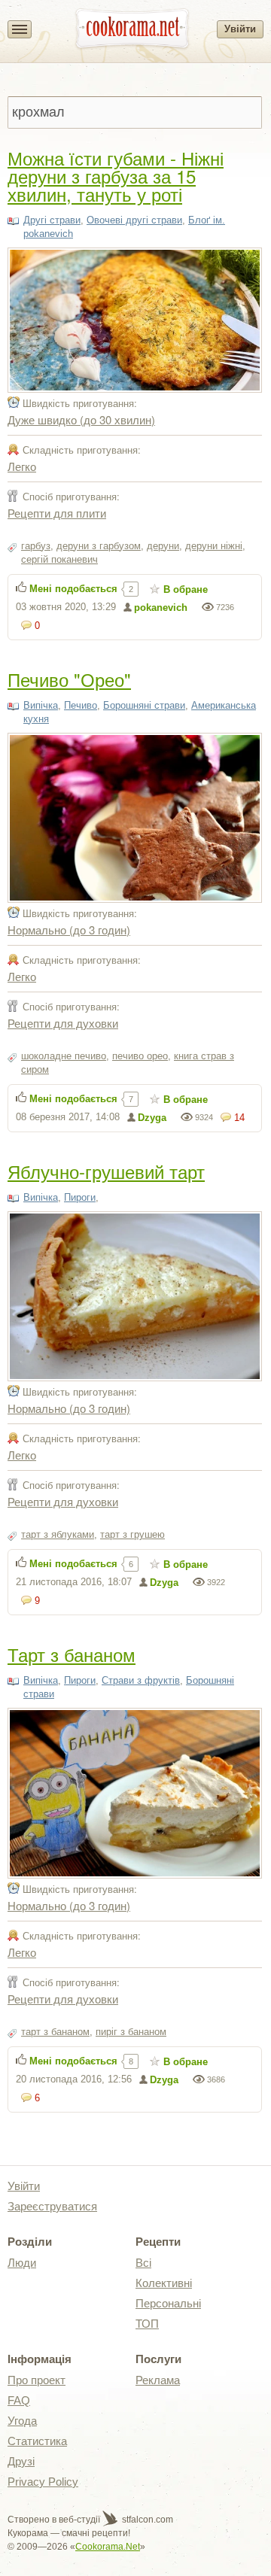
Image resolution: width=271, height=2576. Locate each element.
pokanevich (161, 608)
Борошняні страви (144, 705)
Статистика (37, 2441)
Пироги (80, 1197)
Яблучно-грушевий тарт (106, 1171)
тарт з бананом (55, 2032)
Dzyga (152, 1118)
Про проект (37, 2380)
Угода (22, 2421)
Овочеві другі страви (134, 220)
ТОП (147, 2324)
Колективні (164, 2283)
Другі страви (52, 220)
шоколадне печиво (64, 1056)
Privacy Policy (43, 2482)
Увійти (240, 29)
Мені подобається (73, 589)
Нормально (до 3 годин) (69, 930)
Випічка (41, 705)
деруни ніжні (214, 546)
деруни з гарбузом (99, 546)
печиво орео (140, 1056)
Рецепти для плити (57, 513)
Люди (22, 2263)
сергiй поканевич (59, 559)
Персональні (168, 2303)
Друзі (21, 2461)
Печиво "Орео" (69, 679)
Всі (143, 2263)
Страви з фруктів (141, 1680)
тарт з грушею (132, 1534)
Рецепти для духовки (63, 1023)
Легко (22, 466)
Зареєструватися (52, 2206)
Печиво (81, 705)
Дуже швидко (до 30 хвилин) (81, 419)
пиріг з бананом (131, 2032)
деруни (163, 546)
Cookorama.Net (108, 2547)
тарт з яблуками (58, 1534)
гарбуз (36, 546)
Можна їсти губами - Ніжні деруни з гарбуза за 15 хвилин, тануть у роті (116, 176)
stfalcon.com (146, 2520)
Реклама (158, 2380)
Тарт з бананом (72, 1654)
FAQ (19, 2400)
